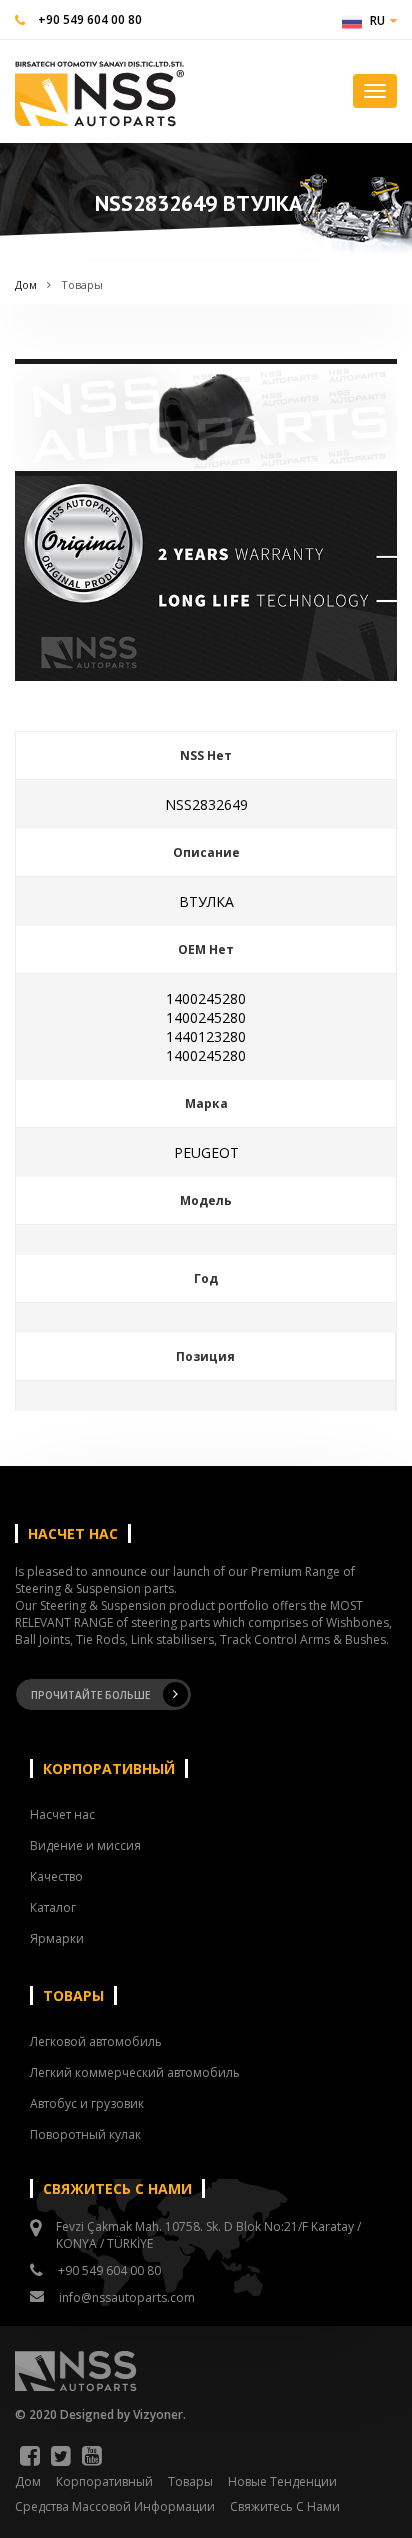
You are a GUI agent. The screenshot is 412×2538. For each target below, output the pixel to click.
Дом (26, 284)
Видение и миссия (85, 1845)
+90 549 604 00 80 (90, 19)
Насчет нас (62, 1814)
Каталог (53, 1907)
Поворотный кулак (85, 2134)
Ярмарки (57, 1938)
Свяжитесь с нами (285, 2506)
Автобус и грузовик (87, 2103)
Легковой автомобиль (96, 2041)
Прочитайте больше (90, 1695)
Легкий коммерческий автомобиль (135, 2072)
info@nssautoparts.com (127, 2297)
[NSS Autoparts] (99, 89)
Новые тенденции (282, 2481)
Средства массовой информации (115, 2506)
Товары (82, 284)
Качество (56, 1876)
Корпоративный (104, 2481)
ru (377, 20)
